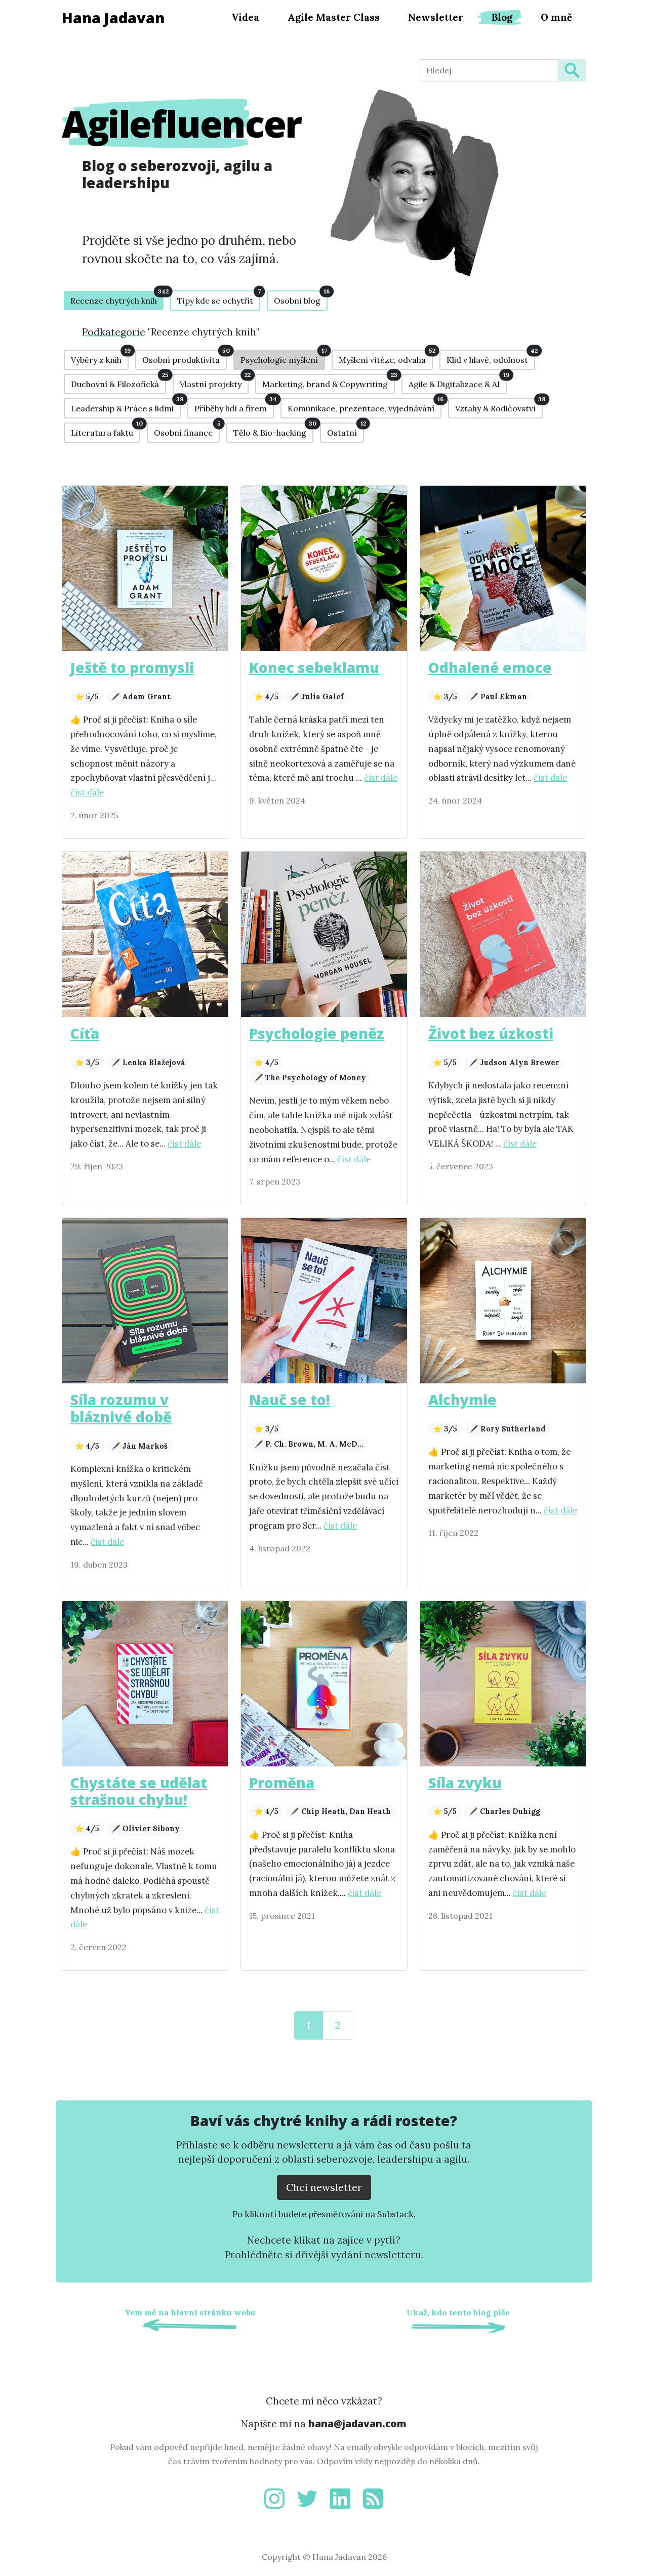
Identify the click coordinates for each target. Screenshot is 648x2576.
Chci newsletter (324, 2187)
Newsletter (436, 17)
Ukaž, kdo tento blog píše (458, 2312)
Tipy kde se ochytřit (219, 298)
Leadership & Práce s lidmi (126, 406)
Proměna (282, 1783)
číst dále (87, 792)
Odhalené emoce (490, 667)
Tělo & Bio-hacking (273, 430)
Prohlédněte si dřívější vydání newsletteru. (324, 2255)
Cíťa (85, 1033)
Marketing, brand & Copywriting (329, 382)
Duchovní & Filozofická (118, 382)
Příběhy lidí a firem (234, 406)
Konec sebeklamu (314, 667)
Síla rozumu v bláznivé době (121, 1408)
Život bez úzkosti (491, 1033)
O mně (556, 17)
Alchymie (462, 1400)
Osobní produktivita (185, 357)
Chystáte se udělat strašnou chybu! (139, 1791)
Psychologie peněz (317, 1033)
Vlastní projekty (214, 382)
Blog (502, 17)
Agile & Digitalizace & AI (458, 382)
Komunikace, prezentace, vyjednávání (364, 406)
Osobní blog (301, 298)
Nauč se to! (290, 1400)
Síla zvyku (465, 1783)
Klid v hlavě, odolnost (491, 357)
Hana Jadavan (113, 17)
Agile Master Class (334, 17)
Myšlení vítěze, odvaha (386, 357)
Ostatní (346, 430)
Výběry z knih (100, 357)
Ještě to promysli (132, 667)
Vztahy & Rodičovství (499, 406)
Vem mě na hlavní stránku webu (190, 2312)
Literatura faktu (106, 430)
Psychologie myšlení (283, 357)
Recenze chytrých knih (117, 298)
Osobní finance (187, 430)
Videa (245, 17)
